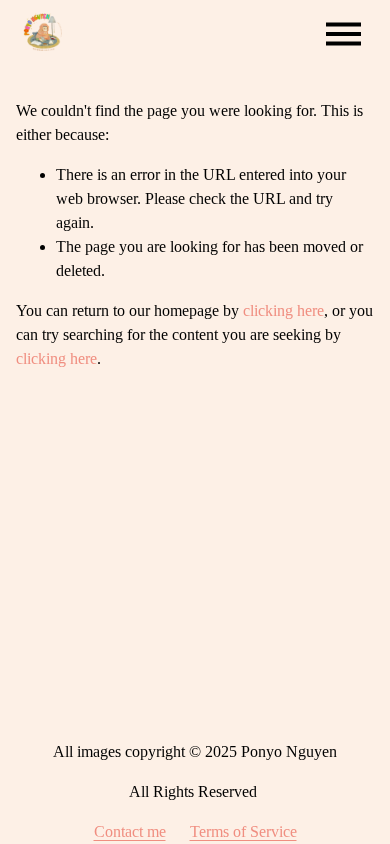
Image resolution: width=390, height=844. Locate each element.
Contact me (130, 831)
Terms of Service (243, 831)
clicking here (283, 310)
